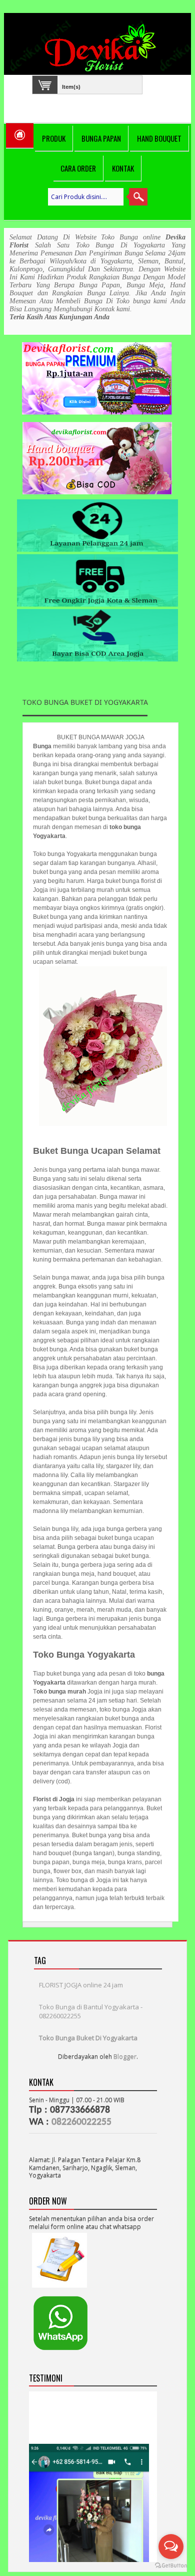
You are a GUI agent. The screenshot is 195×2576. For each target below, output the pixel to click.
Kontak (123, 168)
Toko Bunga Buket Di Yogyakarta (88, 2038)
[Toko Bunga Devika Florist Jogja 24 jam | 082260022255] (102, 48)
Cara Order (78, 168)
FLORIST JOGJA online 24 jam (81, 1985)
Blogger (125, 2056)
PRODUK (54, 138)
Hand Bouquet (159, 138)
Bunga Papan (101, 138)
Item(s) (71, 86)
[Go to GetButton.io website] (171, 2566)
